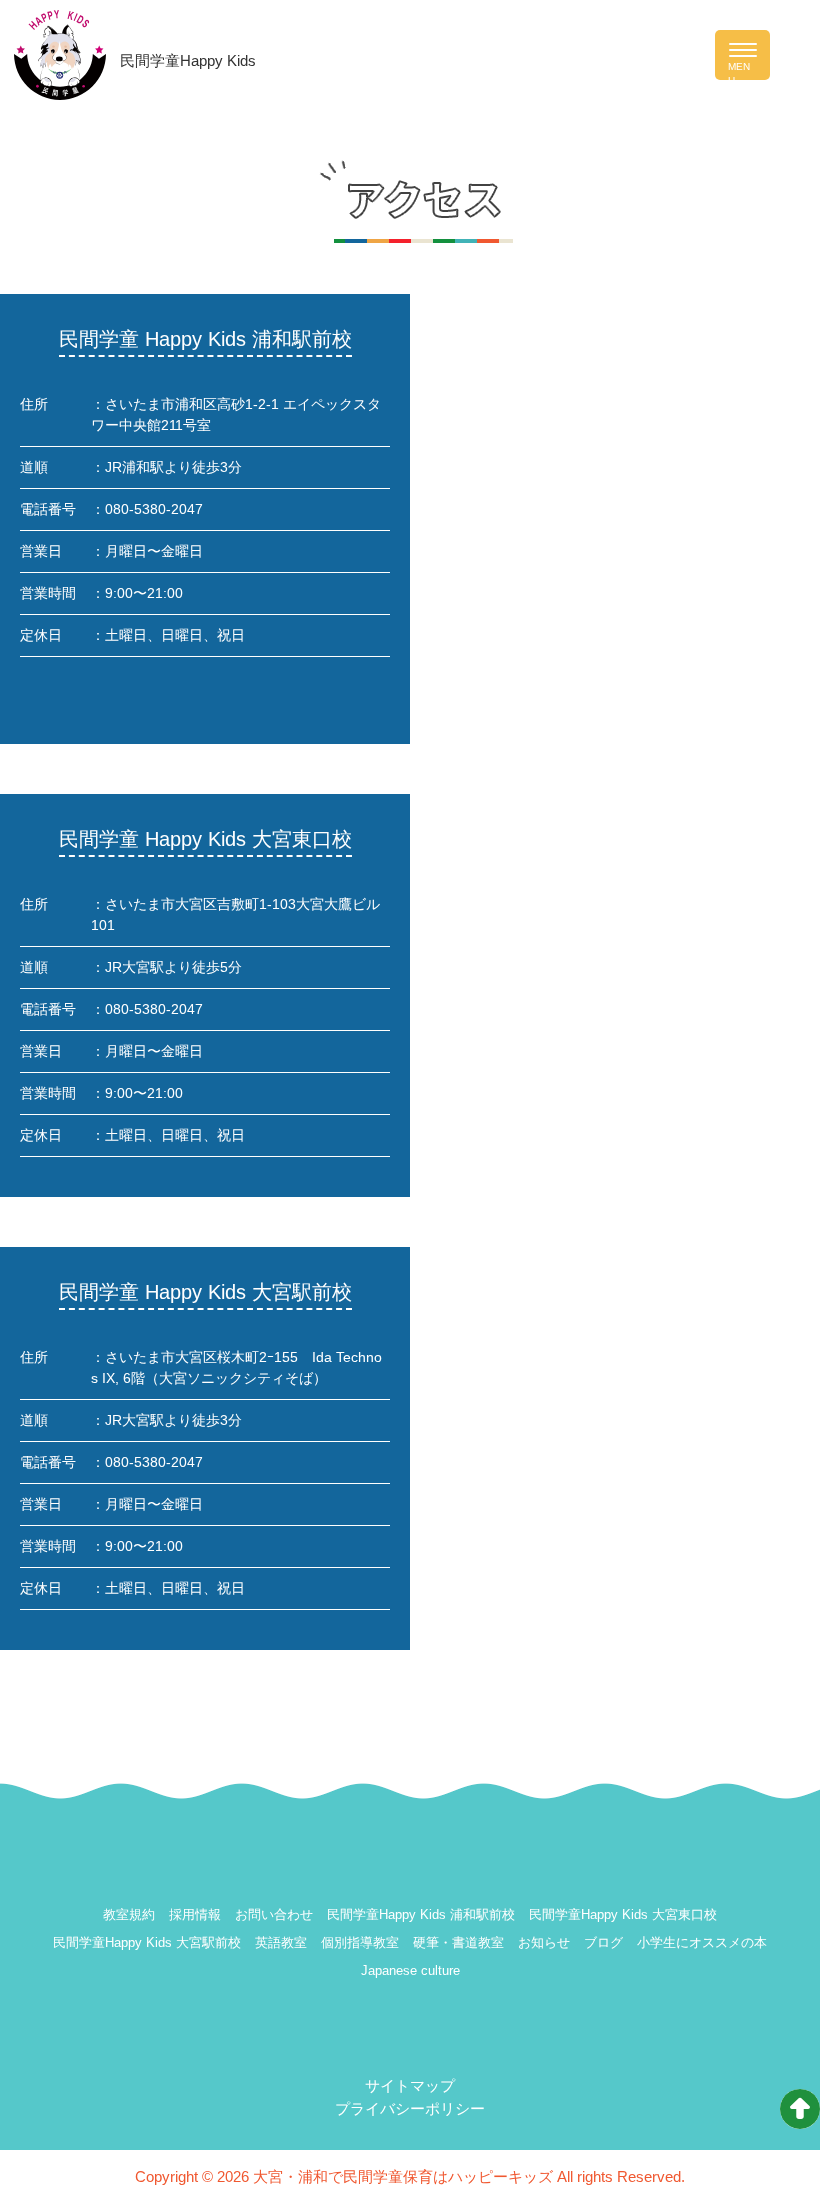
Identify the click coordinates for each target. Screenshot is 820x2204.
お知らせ (544, 1942)
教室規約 (129, 1914)
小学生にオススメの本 (702, 1942)
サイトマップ (410, 2085)
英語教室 (281, 1942)
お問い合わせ (274, 1914)
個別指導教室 (360, 1942)
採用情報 (195, 1914)
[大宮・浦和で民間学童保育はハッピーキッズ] (60, 53)
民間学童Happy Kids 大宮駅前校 (147, 1942)
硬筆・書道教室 (458, 1942)
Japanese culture (410, 1970)
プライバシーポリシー (410, 2108)
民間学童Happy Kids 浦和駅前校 (421, 1914)
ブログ (603, 1942)
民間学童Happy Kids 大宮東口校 (623, 1914)
